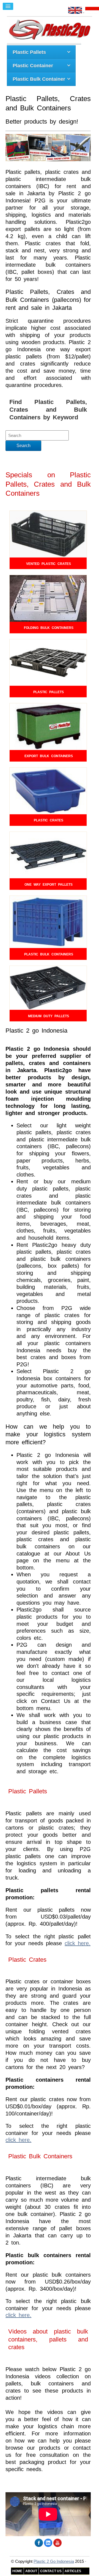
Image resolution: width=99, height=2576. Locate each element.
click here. (78, 1943)
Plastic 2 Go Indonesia (54, 2561)
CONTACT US (51, 2571)
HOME (17, 2571)
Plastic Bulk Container (39, 79)
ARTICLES (73, 2571)
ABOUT (31, 2571)
